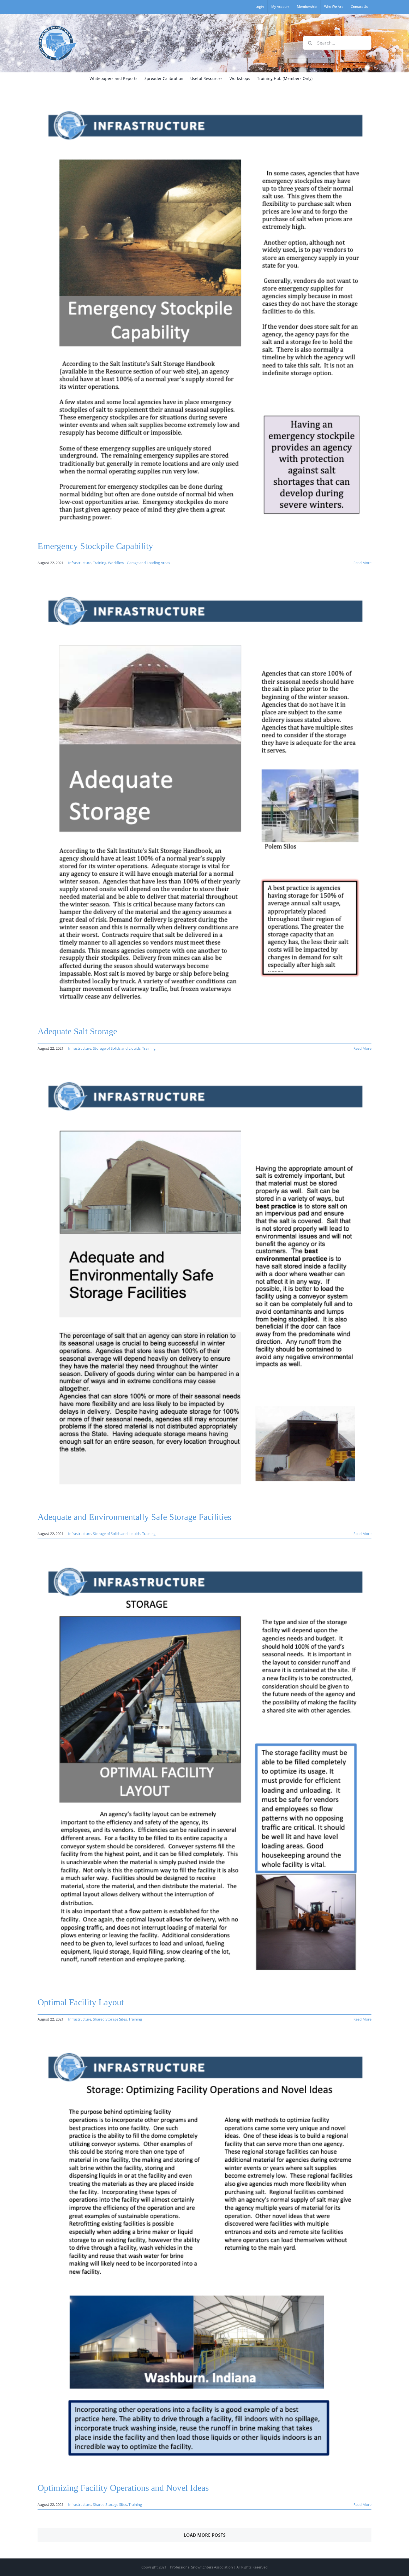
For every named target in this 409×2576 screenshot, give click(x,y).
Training (100, 563)
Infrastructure (80, 563)
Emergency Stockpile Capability (95, 546)
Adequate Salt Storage (77, 1031)
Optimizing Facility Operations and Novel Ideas (123, 2488)
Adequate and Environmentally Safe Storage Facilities (134, 1517)
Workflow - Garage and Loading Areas (139, 563)
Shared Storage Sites (110, 2019)
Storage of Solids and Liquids (117, 1048)
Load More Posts (205, 2535)
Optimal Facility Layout (81, 2002)
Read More (362, 563)
